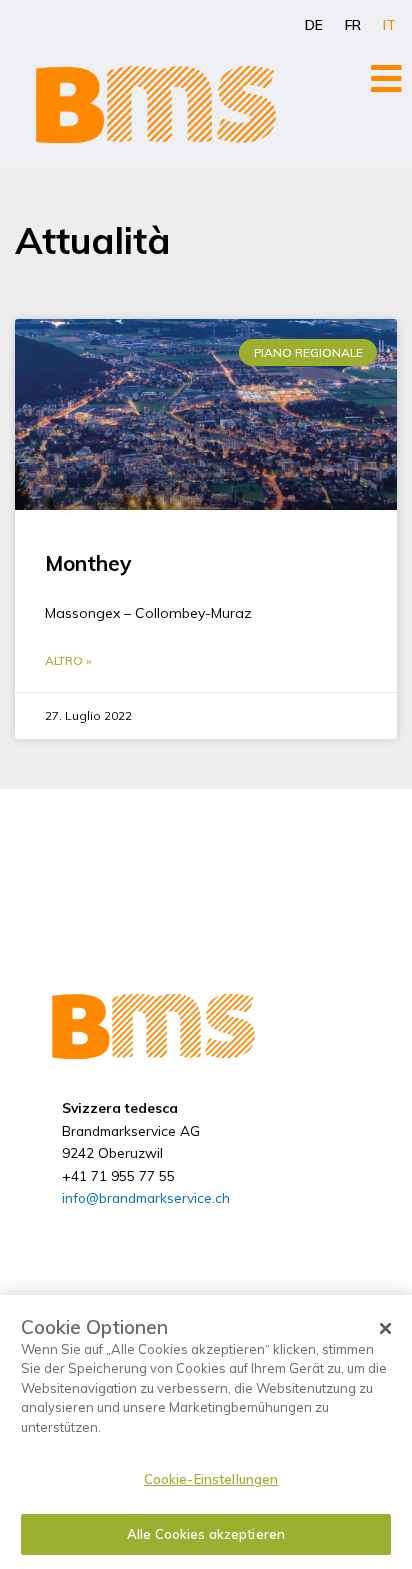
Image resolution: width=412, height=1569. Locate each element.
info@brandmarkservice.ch (146, 1197)
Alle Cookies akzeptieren (206, 1534)
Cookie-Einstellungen (211, 1479)
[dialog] (206, 1432)
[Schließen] (386, 1329)
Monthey (88, 563)
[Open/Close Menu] (386, 78)
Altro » (68, 660)
